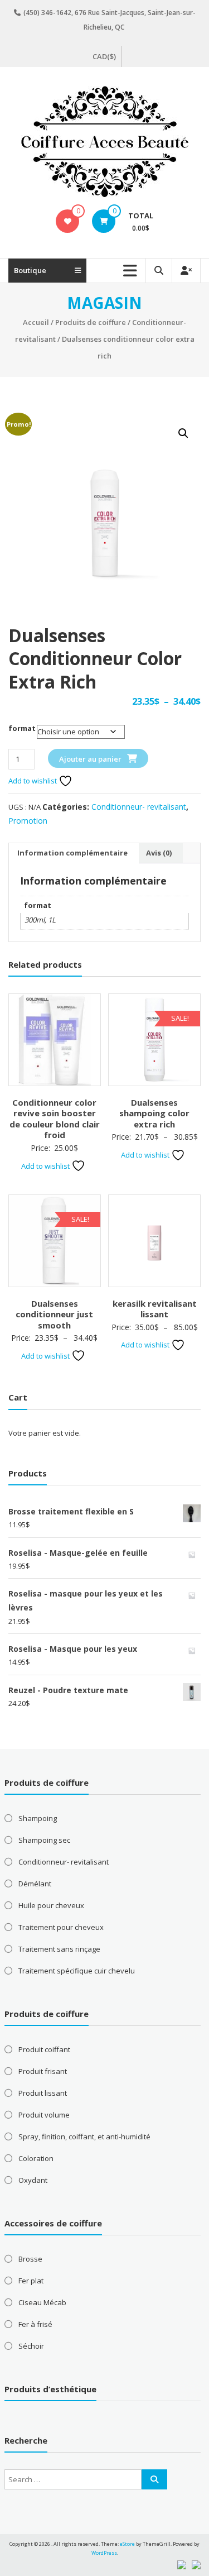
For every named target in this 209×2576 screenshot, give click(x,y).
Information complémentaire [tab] (72, 853)
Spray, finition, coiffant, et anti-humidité (84, 2137)
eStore (127, 2544)
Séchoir (31, 2346)
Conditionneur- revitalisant (139, 807)
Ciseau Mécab (42, 2302)
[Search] (154, 2479)
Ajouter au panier (90, 759)
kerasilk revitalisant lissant (155, 1309)
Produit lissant (43, 2093)
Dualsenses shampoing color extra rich (154, 1113)
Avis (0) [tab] (159, 853)
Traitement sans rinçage (59, 1949)
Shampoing (38, 1818)
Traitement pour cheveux (61, 1927)
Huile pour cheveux (51, 1905)
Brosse (30, 2259)
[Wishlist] (68, 221)
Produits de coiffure (91, 322)
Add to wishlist (33, 781)
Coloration (36, 2158)
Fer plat (31, 2281)
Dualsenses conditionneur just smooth (54, 1314)
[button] (183, 433)
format (22, 728)
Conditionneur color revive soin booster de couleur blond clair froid (55, 1119)
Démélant (35, 1884)
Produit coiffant (44, 2049)
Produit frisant (43, 2071)
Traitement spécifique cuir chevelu (77, 1971)
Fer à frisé (35, 2324)
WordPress (104, 2553)
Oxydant (33, 2180)
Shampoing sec (44, 1840)
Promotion (28, 821)
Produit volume (44, 2115)
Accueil (36, 322)
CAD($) (104, 56)
